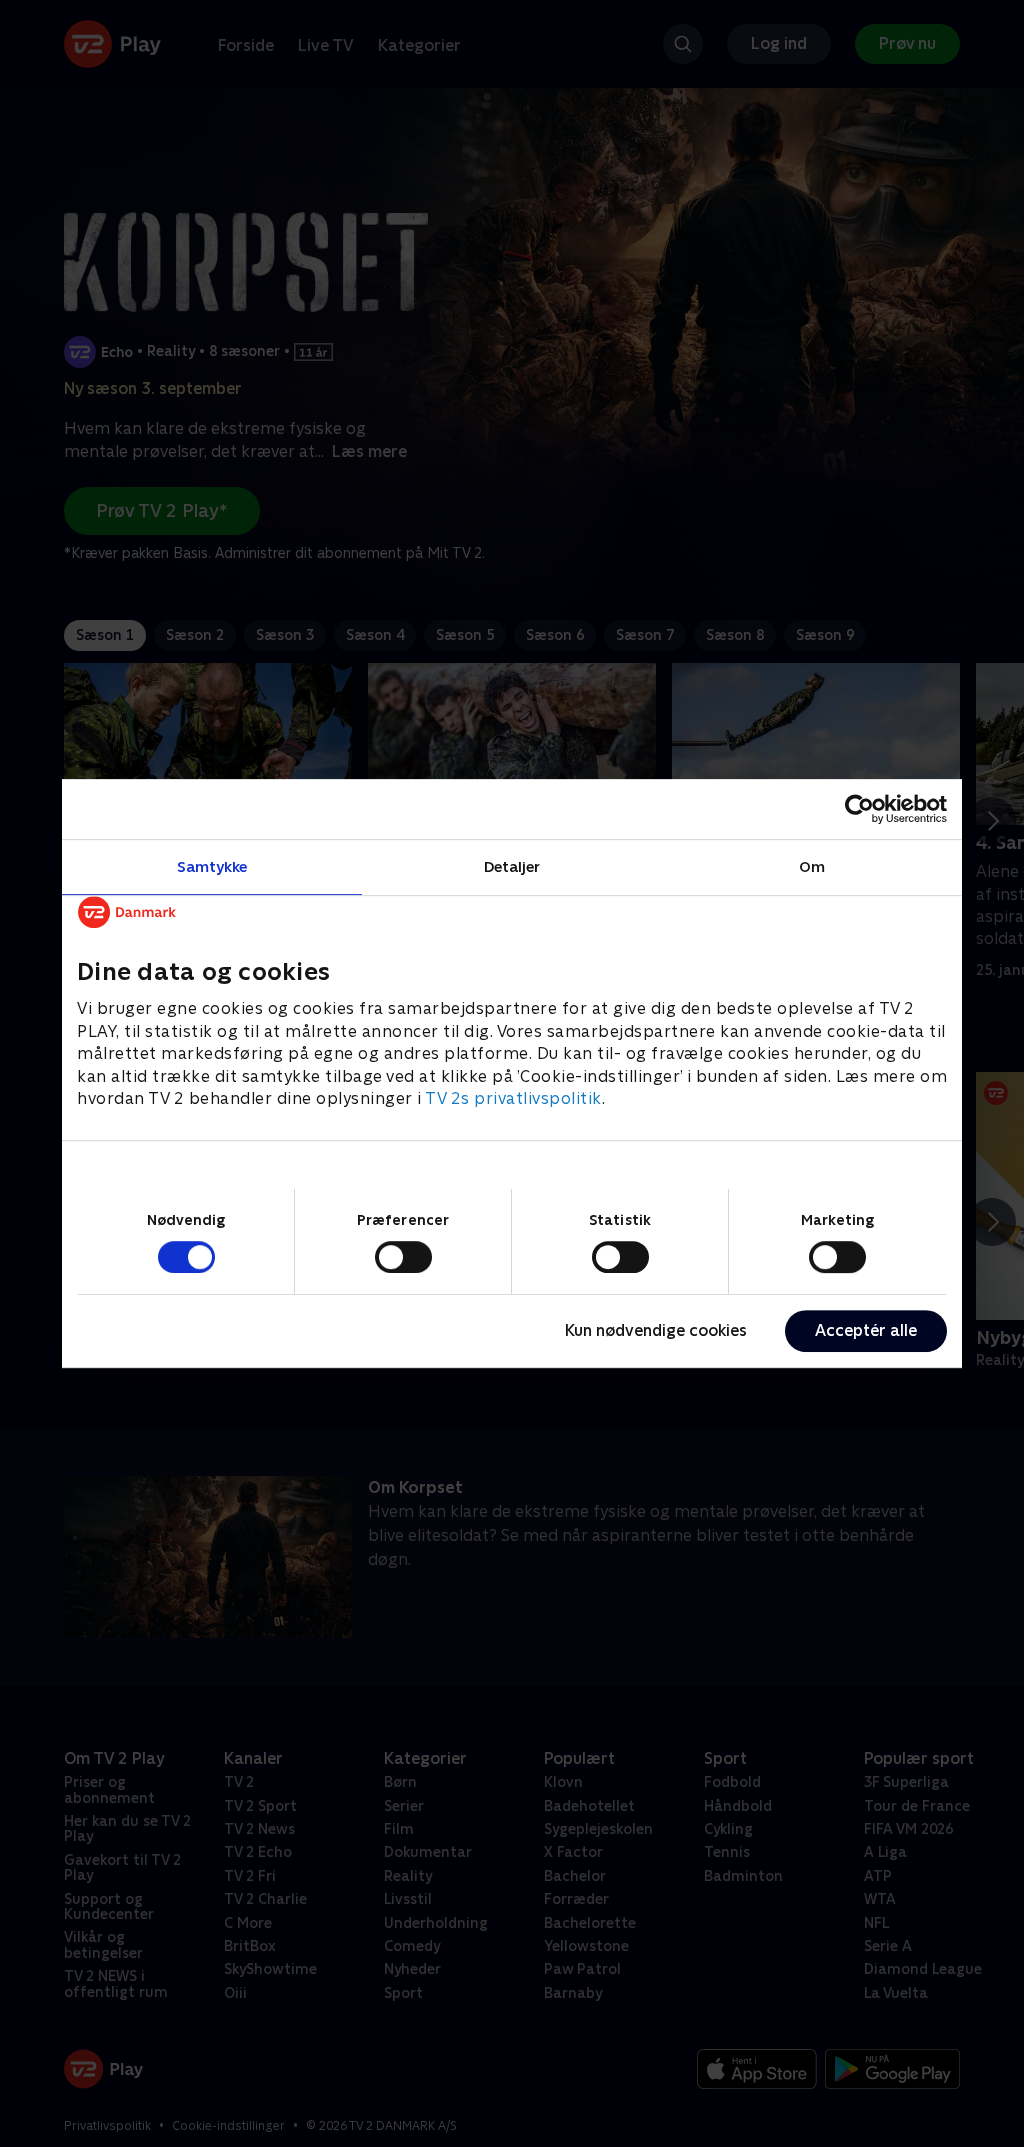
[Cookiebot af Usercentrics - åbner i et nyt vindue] (859, 809)
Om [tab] (812, 866)
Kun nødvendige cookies (656, 1330)
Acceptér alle (866, 1330)
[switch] (403, 1257)
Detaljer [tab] (512, 866)
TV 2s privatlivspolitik (513, 1098)
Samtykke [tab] (212, 866)
